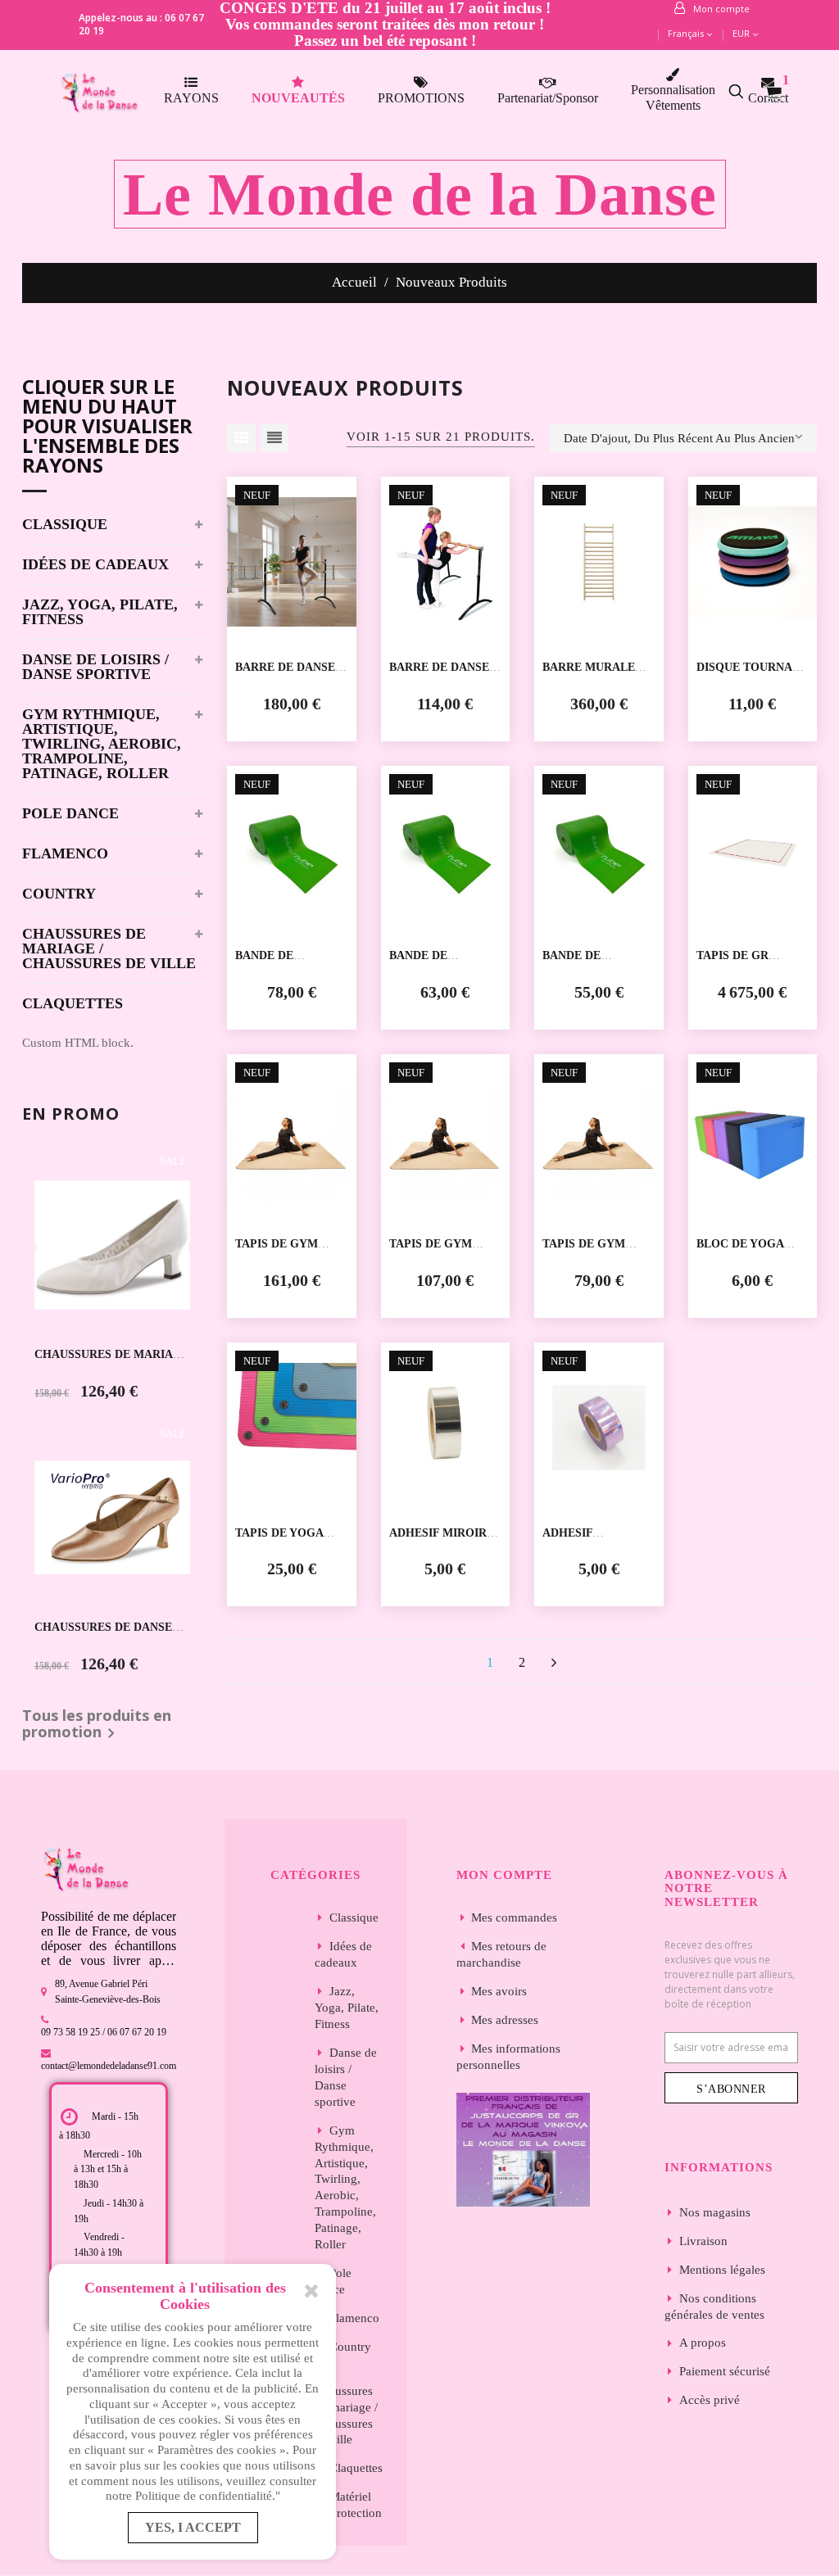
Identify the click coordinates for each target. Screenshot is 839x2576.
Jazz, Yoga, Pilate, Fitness (100, 612)
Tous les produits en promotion (97, 1726)
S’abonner (731, 2089)
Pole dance (70, 814)
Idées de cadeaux (95, 565)
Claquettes (73, 1004)
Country (59, 894)
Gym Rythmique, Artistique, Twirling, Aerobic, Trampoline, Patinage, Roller (102, 744)
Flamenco (65, 854)
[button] (745, 91)
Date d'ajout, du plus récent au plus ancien (679, 438)
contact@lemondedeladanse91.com (109, 2066)
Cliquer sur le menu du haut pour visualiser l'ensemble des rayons (107, 428)
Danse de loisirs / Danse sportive (95, 667)
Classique (65, 525)
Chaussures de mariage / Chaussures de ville (109, 949)
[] (554, 1662)
